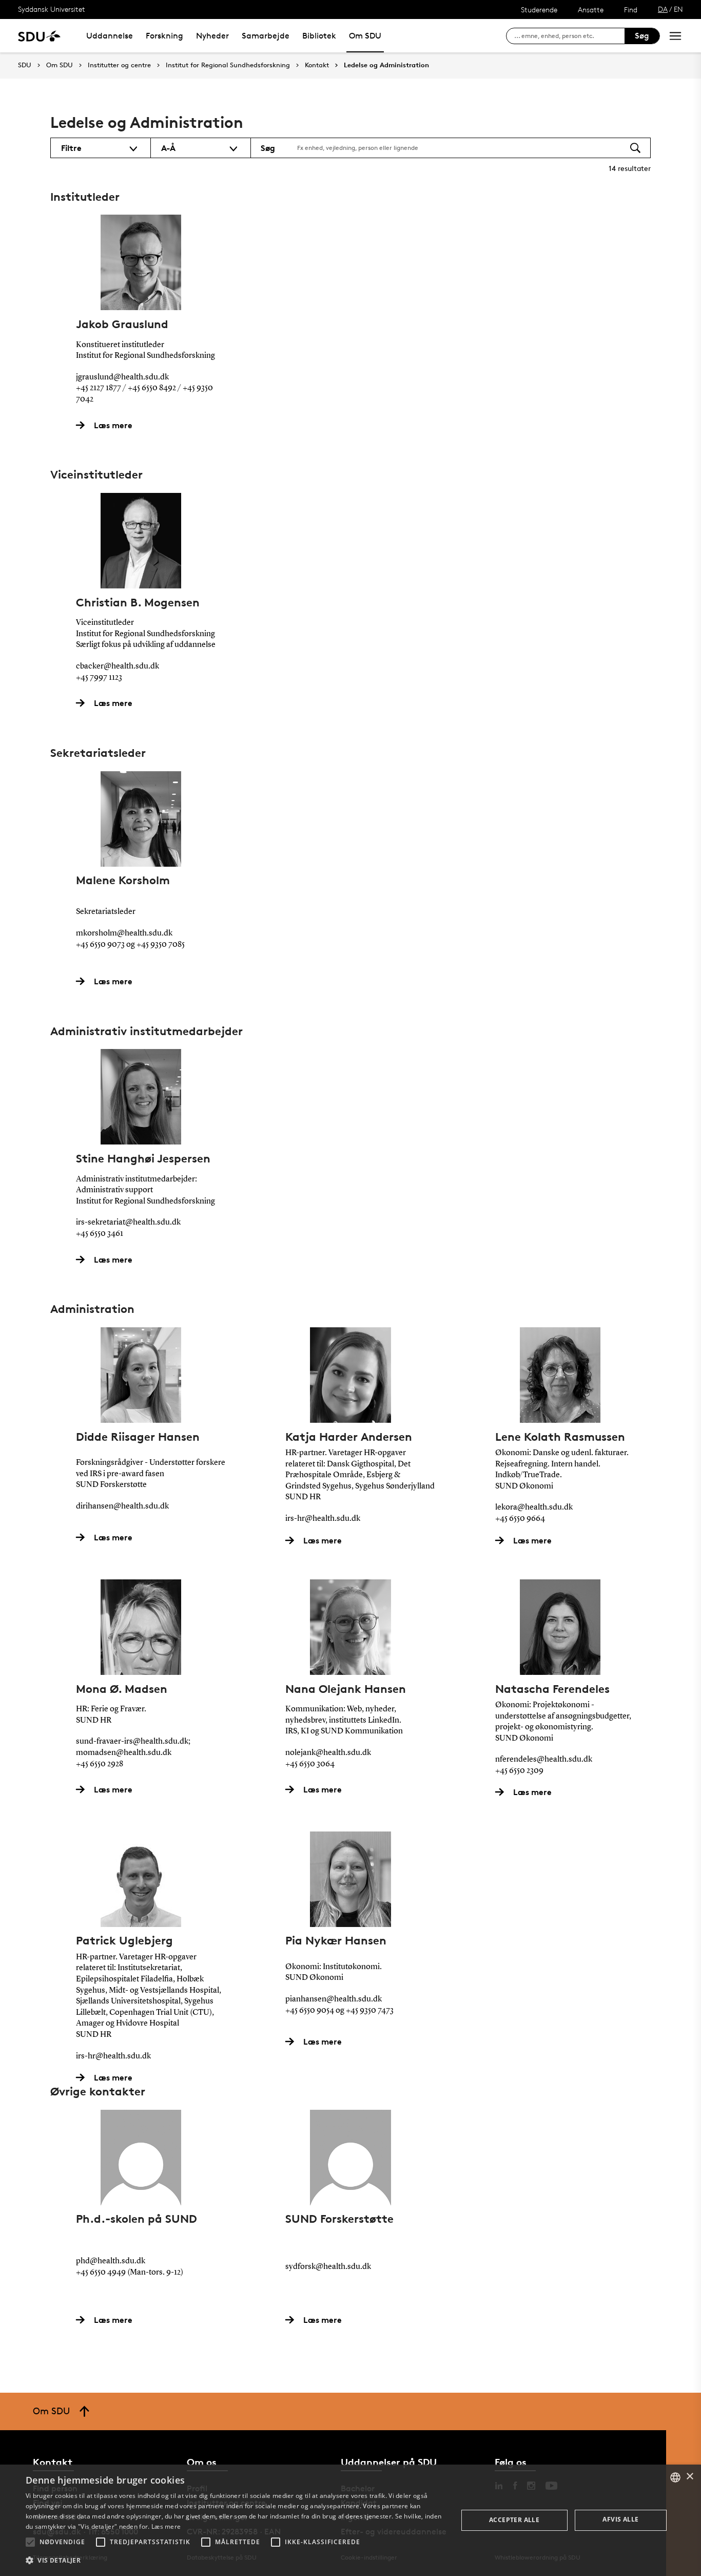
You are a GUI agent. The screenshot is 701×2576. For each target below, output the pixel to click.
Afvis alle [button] (620, 2519)
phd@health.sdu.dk (111, 2261)
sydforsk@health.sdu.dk (328, 2267)
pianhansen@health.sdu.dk (334, 1999)
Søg (642, 36)
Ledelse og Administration (386, 65)
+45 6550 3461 (100, 1234)
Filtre (71, 148)
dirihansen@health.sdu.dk (122, 1506)
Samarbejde (266, 36)
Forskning (164, 36)
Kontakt (317, 65)
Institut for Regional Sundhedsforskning (228, 65)
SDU (25, 65)
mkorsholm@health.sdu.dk (124, 933)
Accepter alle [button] (514, 2520)
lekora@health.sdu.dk (534, 1508)
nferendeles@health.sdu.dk (544, 1760)
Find (631, 9)
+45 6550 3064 (310, 1764)
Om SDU (365, 36)
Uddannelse (110, 36)
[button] (30, 2542)
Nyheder (212, 36)
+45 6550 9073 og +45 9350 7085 (130, 945)
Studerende (539, 9)
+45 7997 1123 (99, 678)
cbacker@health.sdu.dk (118, 666)
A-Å (168, 148)
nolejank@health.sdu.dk (328, 1753)
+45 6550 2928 (100, 1764)
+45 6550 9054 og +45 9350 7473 (339, 2011)
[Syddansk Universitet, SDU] (39, 36)
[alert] (350, 2520)
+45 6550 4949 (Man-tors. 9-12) (130, 2273)
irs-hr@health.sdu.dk (323, 1519)
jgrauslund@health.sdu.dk (122, 377)
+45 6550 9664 (520, 1519)
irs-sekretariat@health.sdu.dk (128, 1223)
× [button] (689, 2477)
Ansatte (591, 9)
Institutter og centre (119, 65)
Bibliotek (319, 36)
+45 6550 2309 (519, 1771)
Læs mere (166, 2526)
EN (678, 9)
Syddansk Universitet (52, 9)
